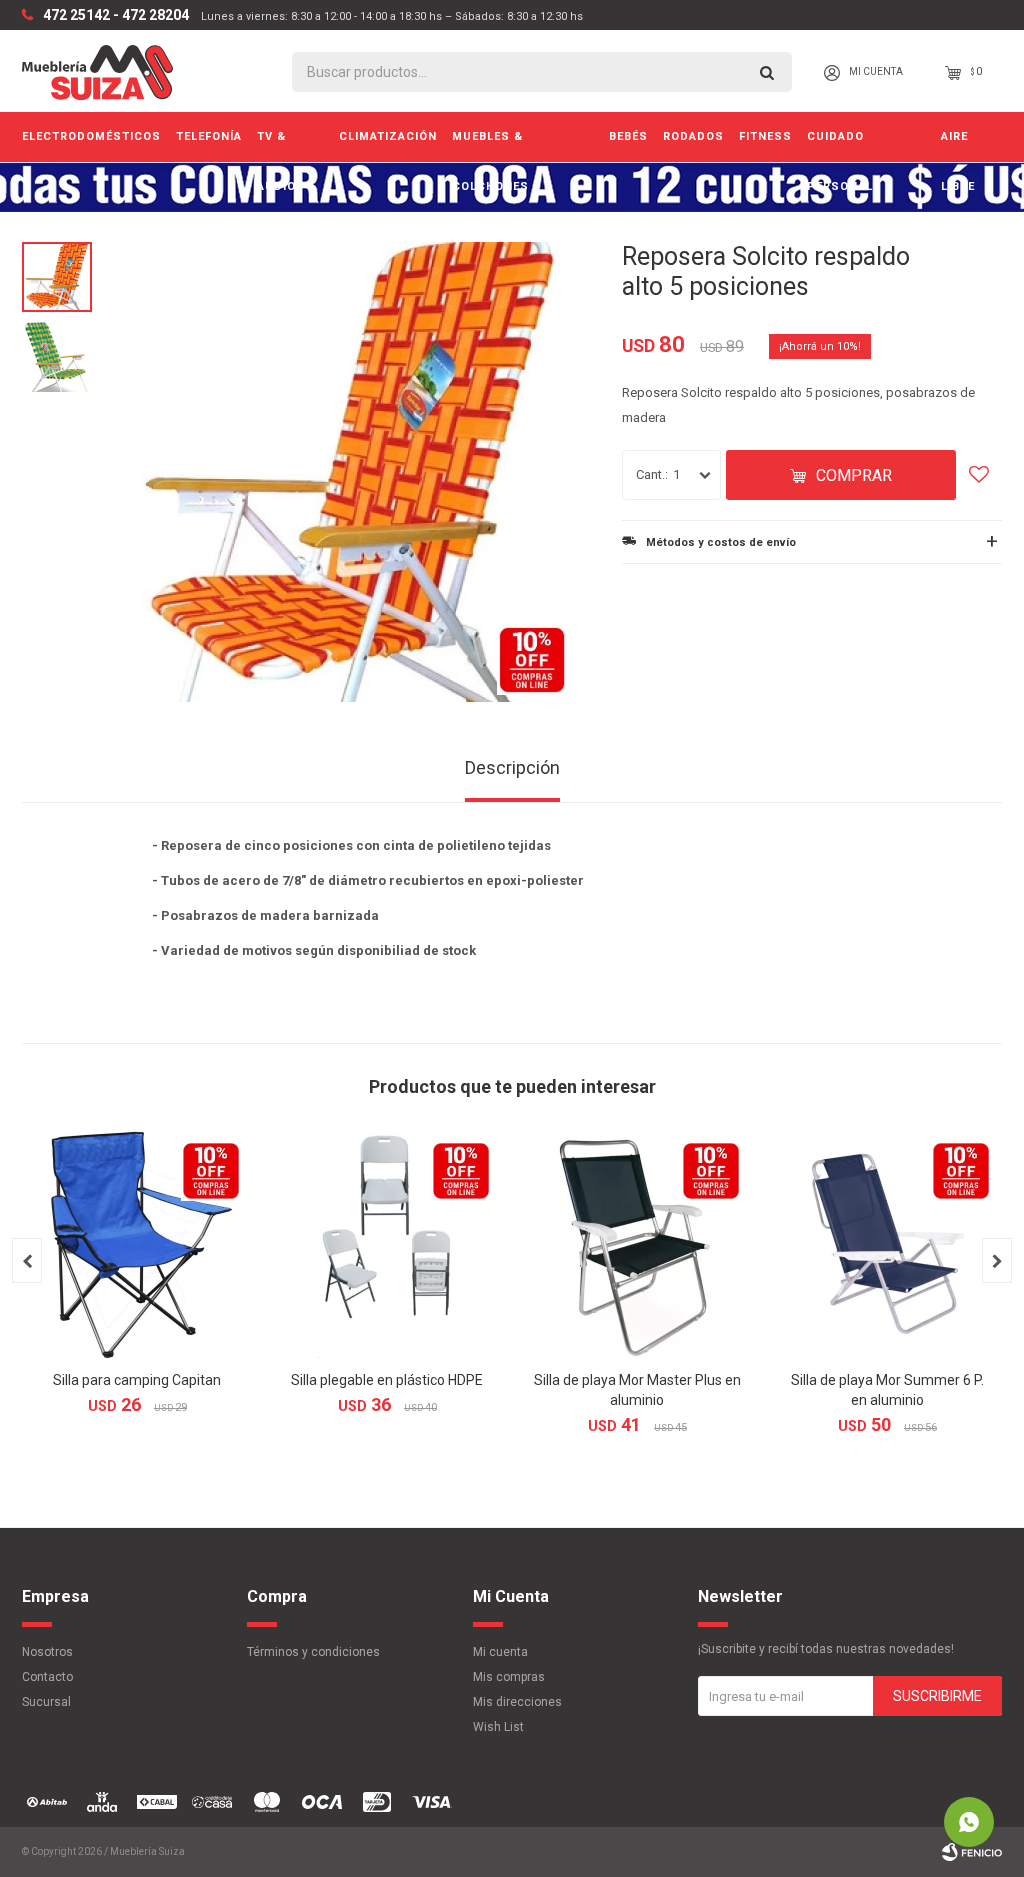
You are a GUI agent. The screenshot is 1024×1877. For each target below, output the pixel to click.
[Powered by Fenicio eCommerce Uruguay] (972, 1852)
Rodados (693, 136)
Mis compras (509, 1677)
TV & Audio (276, 146)
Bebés (628, 136)
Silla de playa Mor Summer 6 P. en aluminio (887, 1390)
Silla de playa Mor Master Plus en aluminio (637, 1390)
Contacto (47, 1677)
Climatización (388, 136)
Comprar (854, 475)
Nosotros (47, 1652)
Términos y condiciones (313, 1652)
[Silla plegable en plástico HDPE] (387, 1244)
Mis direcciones (517, 1702)
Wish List (498, 1727)
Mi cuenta (500, 1652)
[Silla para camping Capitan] (137, 1244)
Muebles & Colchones (490, 146)
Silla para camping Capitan (137, 1380)
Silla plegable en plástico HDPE (387, 1380)
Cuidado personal (840, 146)
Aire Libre (958, 146)
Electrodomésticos (91, 136)
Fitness (765, 136)
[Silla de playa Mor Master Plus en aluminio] (637, 1244)
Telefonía (209, 136)
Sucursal (46, 1702)
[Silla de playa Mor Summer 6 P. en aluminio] (887, 1244)
